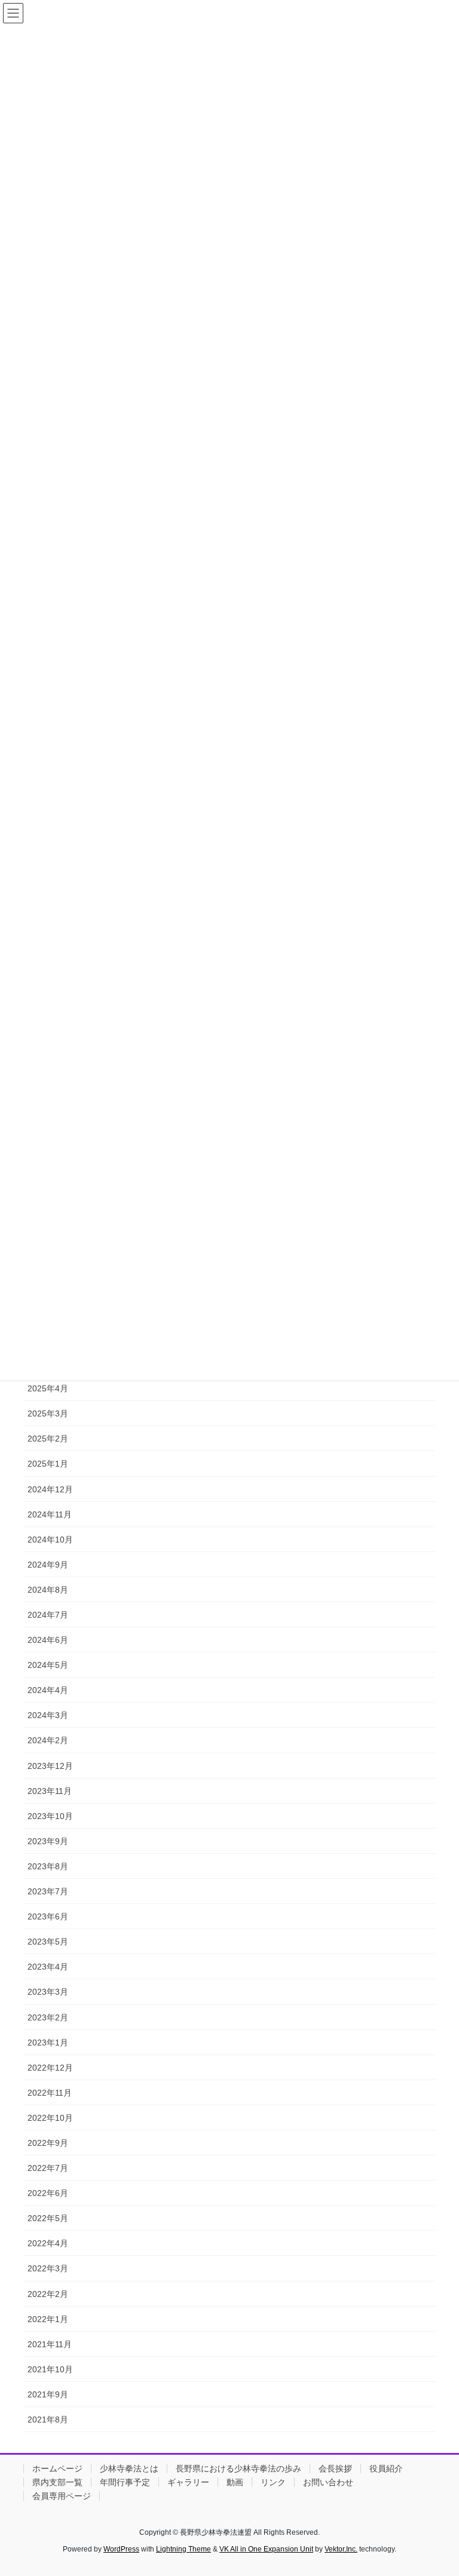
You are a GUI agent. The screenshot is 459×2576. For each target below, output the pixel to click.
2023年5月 (48, 1942)
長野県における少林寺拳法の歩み (238, 2468)
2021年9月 (48, 2394)
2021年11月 (50, 2344)
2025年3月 (48, 1413)
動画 (235, 2482)
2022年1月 (48, 2319)
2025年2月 (48, 1439)
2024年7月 (48, 1615)
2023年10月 (50, 1816)
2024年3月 (48, 1715)
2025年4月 (48, 1388)
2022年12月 (50, 2068)
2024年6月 (48, 1640)
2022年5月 (48, 2218)
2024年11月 (50, 1514)
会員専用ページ (62, 2496)
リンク (273, 2482)
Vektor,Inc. (341, 2549)
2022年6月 (48, 2193)
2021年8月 (48, 2419)
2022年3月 (48, 2268)
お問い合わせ (328, 2482)
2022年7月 (48, 2168)
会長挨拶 (335, 2468)
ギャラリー (188, 2482)
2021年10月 (50, 2369)
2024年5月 (48, 1665)
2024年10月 (50, 1540)
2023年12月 (50, 1766)
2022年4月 (48, 2243)
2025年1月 (48, 1464)
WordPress (121, 2549)
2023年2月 (48, 2017)
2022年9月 (48, 2143)
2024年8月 (48, 1590)
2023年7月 (48, 1891)
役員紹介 (386, 2468)
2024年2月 (48, 1740)
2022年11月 (50, 2093)
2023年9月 (48, 1841)
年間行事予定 (125, 2482)
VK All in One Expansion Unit (266, 2549)
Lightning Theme (183, 2549)
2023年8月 (48, 1866)
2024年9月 (48, 1565)
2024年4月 (48, 1690)
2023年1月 (48, 2043)
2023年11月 (50, 1791)
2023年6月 (48, 1916)
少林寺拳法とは (129, 2468)
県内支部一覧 (57, 2482)
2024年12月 (50, 1489)
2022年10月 (50, 2118)
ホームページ (57, 2468)
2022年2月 (48, 2294)
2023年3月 (48, 1992)
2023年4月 (48, 1967)
